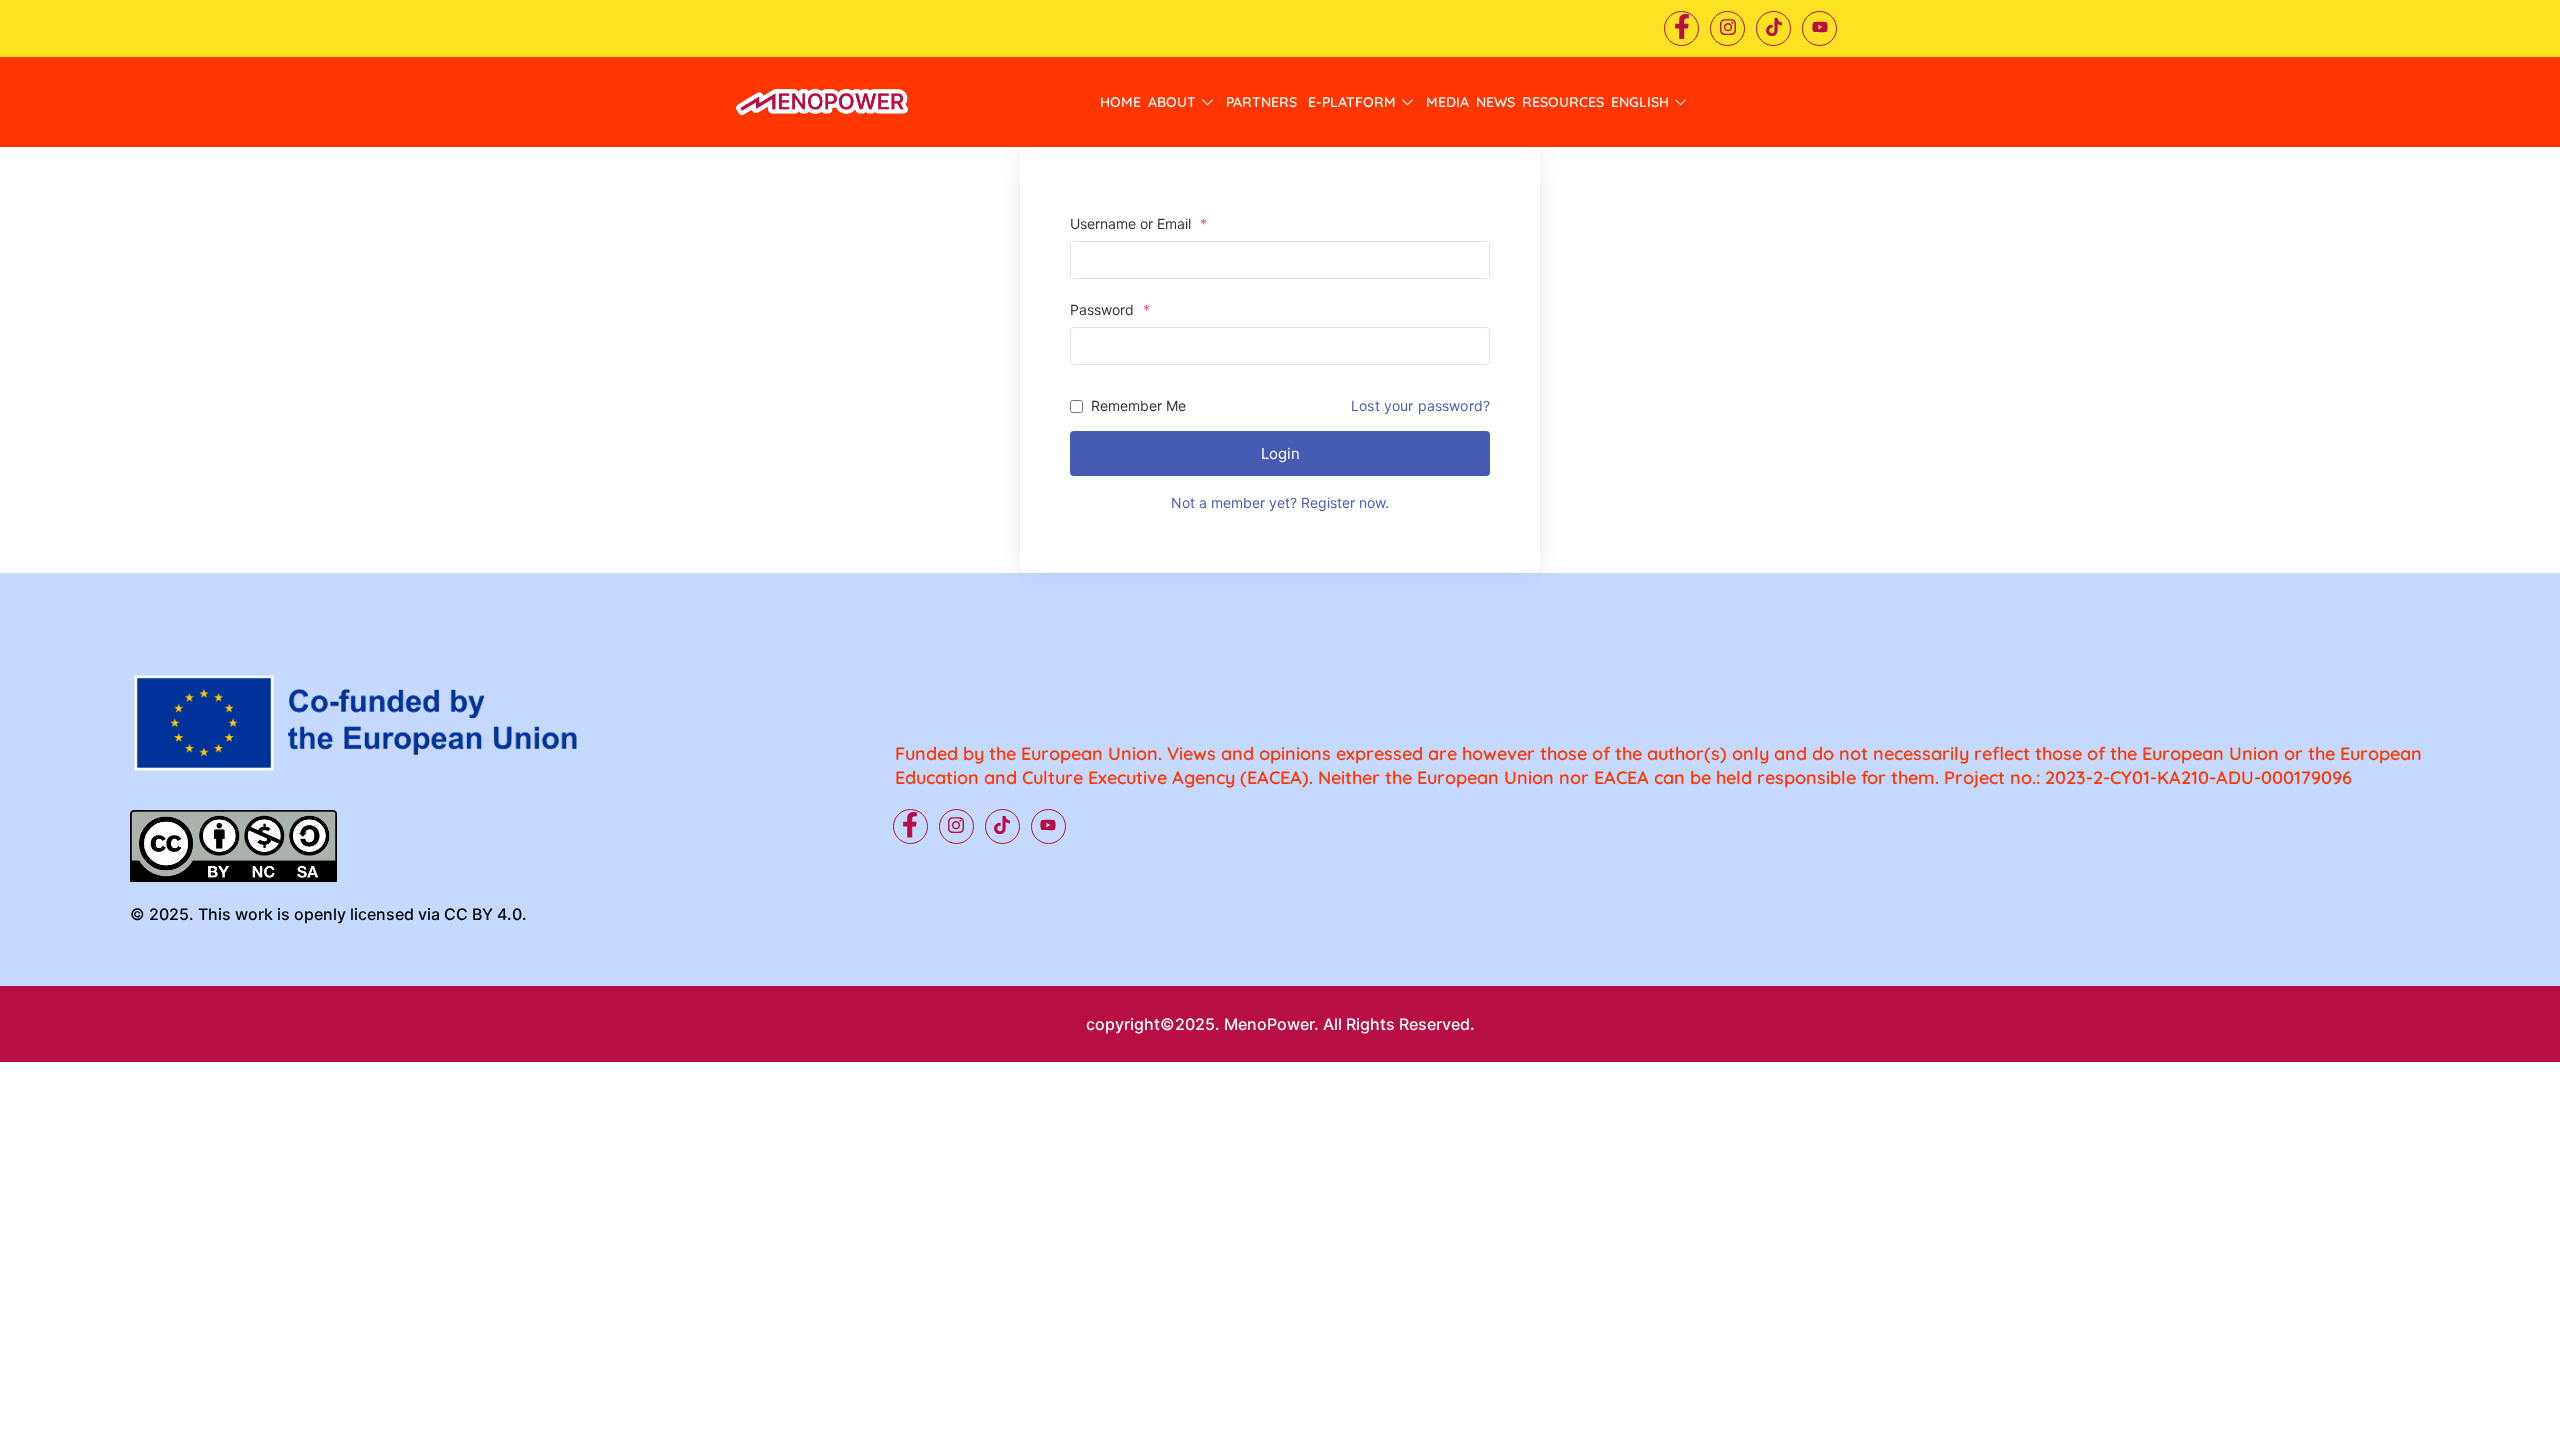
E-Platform (1352, 102)
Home (1120, 102)
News (1495, 102)
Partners (1263, 102)
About (1172, 102)
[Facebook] (1681, 28)
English (1640, 102)
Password (1110, 310)
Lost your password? (1420, 406)
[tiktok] (1773, 28)
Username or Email (1138, 224)
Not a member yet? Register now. (1280, 502)
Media (1447, 102)
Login (1280, 453)
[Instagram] (1727, 28)
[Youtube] (1819, 28)
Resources (1563, 102)
